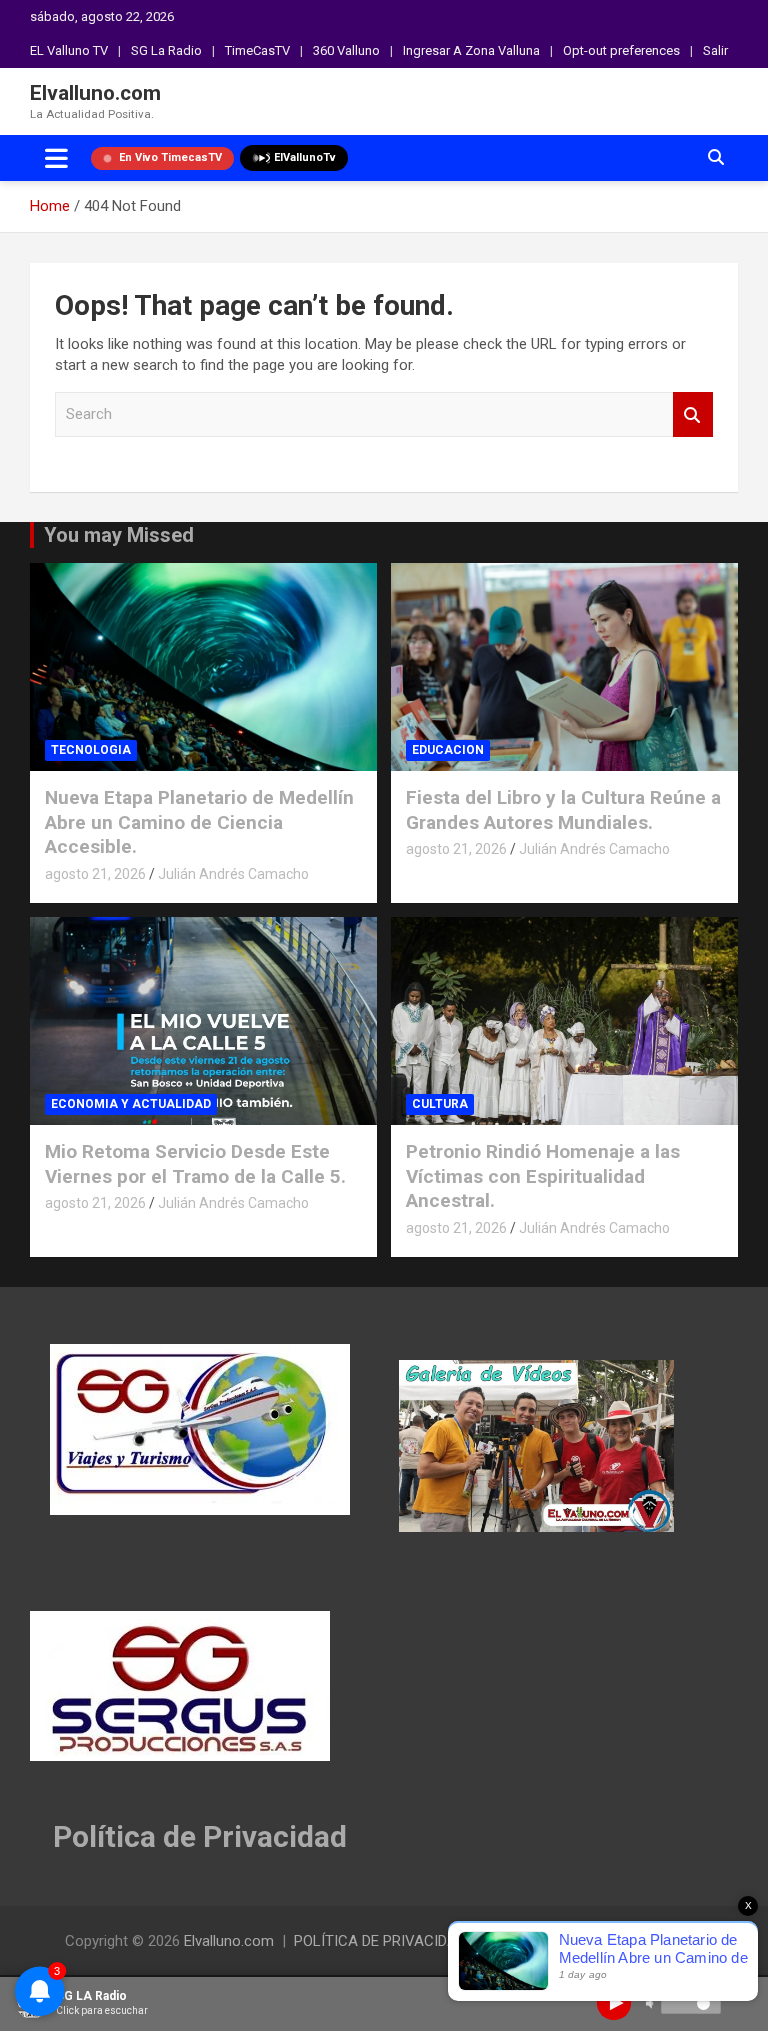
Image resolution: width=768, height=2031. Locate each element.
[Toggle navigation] (56, 158)
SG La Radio (166, 50)
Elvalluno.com (95, 93)
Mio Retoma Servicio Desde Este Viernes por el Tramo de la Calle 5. (195, 1164)
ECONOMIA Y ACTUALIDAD (131, 1104)
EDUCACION (448, 750)
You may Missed (119, 535)
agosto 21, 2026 (95, 874)
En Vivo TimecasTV (170, 157)
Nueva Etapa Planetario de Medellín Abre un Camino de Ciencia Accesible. (199, 822)
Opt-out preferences (621, 50)
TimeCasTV (257, 50)
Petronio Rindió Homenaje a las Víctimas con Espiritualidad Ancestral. (543, 1176)
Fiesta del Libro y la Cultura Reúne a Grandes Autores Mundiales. (563, 810)
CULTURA (440, 1104)
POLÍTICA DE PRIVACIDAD (380, 1941)
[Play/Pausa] (614, 2003)
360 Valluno (346, 50)
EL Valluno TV (69, 50)
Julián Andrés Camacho (233, 874)
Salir (715, 50)
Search (693, 414)
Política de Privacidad (200, 1836)
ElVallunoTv (305, 157)
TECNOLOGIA (91, 750)
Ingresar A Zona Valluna (471, 50)
